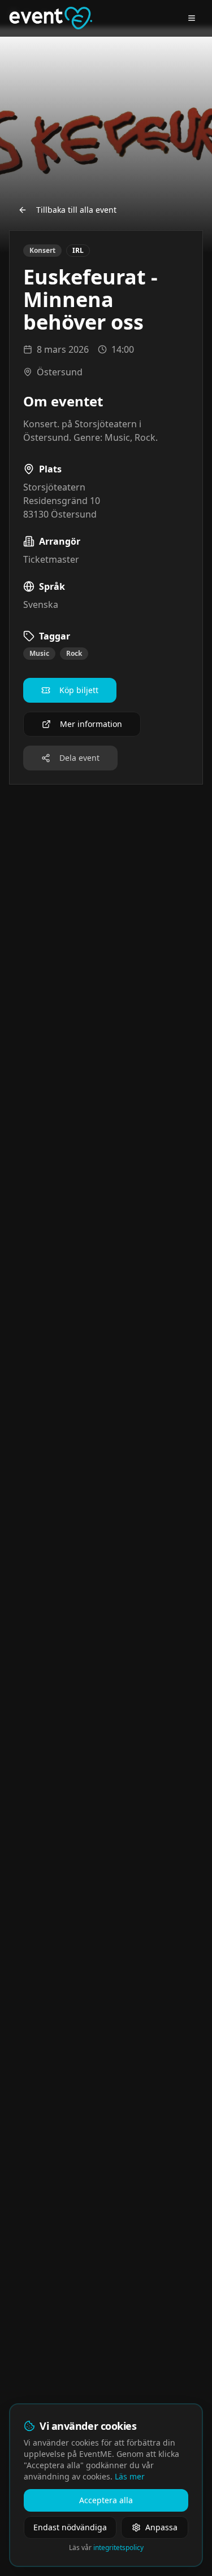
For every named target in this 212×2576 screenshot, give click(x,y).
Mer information (91, 724)
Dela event (79, 758)
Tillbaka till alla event (76, 210)
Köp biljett (79, 690)
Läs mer (130, 2476)
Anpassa (161, 2527)
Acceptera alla (106, 2500)
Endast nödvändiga (70, 2527)
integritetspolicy (118, 2547)
